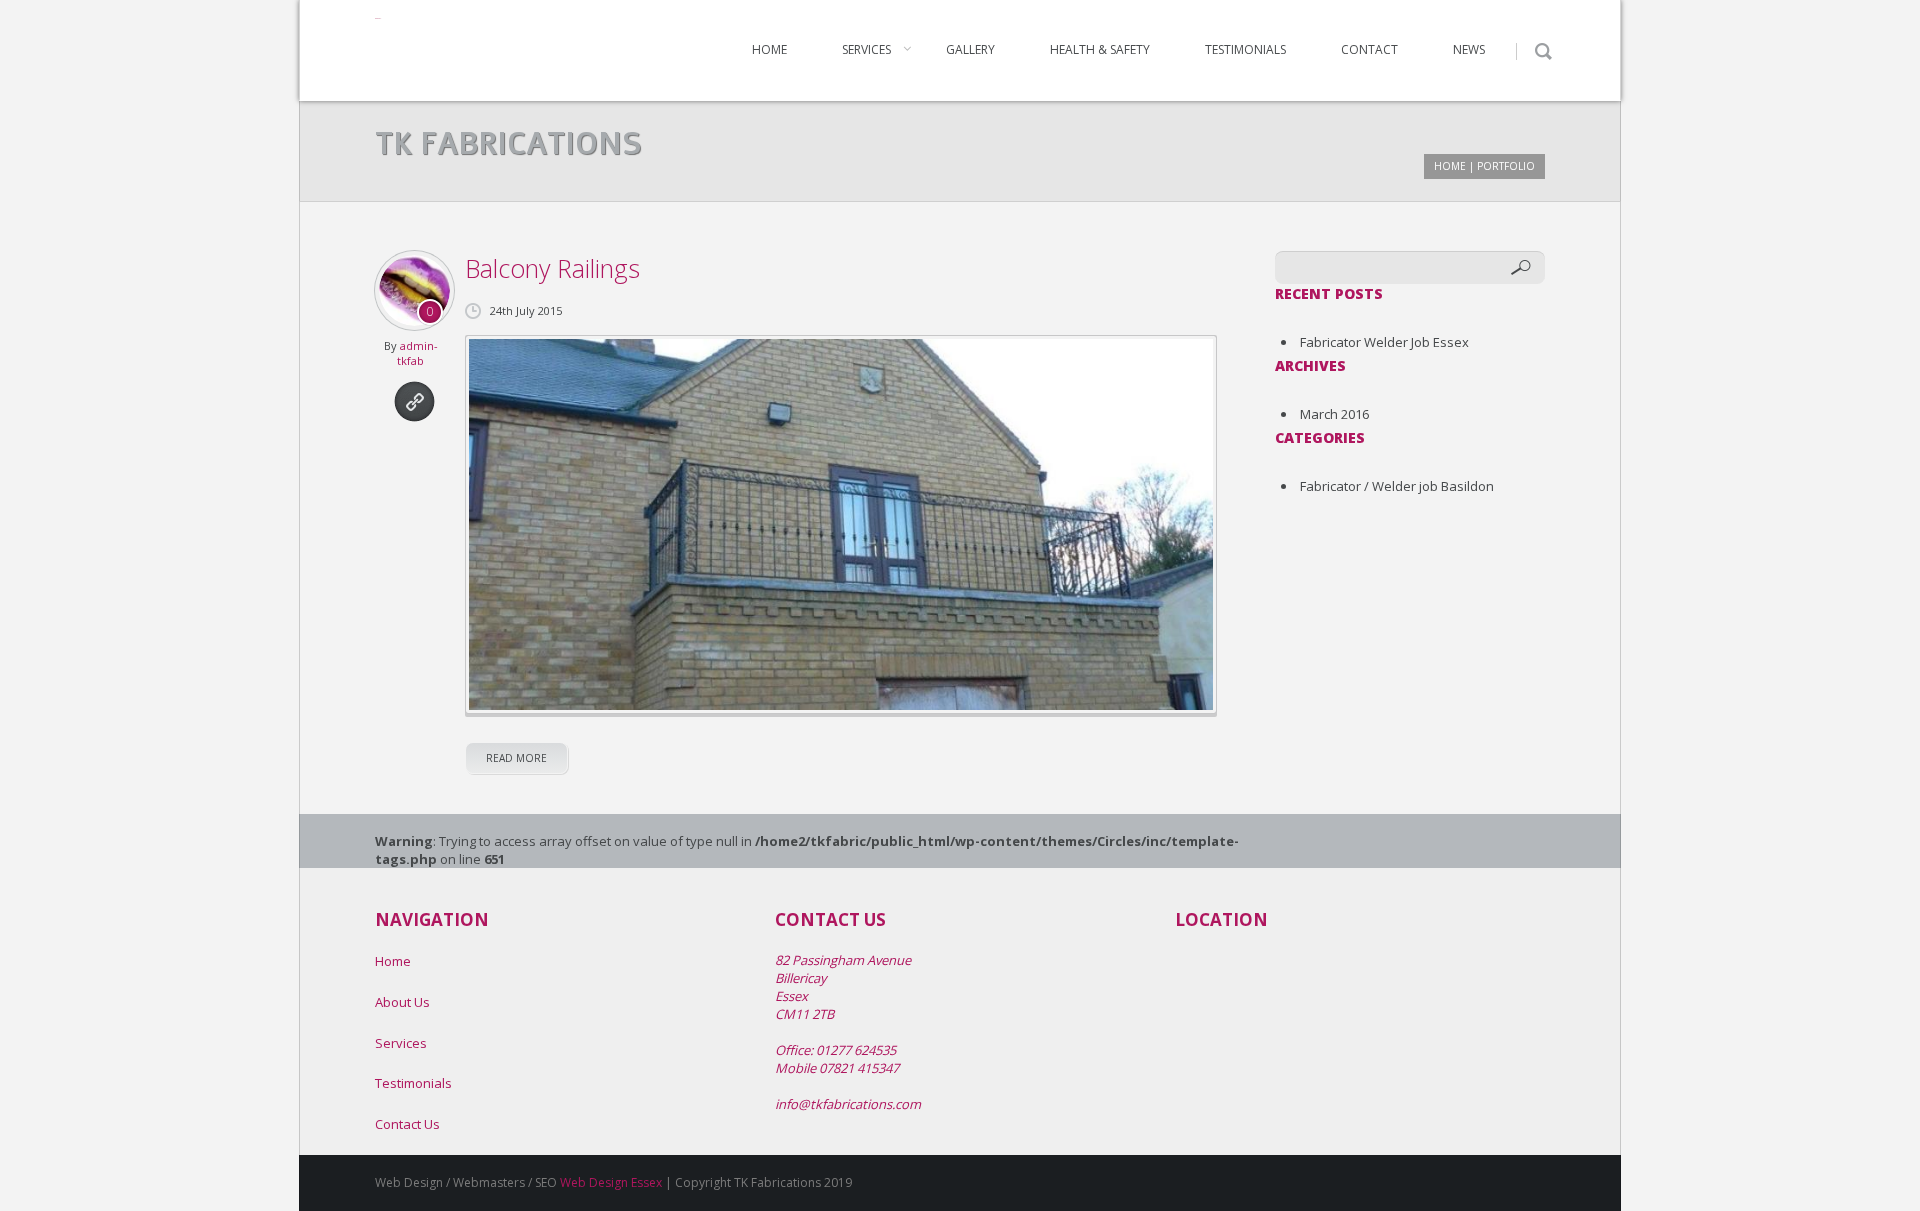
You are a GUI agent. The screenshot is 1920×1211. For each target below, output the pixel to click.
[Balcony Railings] (841, 524)
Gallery (970, 49)
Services (866, 49)
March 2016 (1334, 414)
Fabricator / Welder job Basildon (1397, 486)
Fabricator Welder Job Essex (1384, 342)
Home (769, 49)
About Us (402, 1002)
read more (516, 758)
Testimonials (1245, 49)
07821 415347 (859, 1068)
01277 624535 (856, 1050)
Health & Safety (1100, 49)
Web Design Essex (611, 1182)
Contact (1369, 49)
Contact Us (407, 1124)
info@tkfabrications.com (848, 1104)
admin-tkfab (417, 353)
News (1469, 49)
